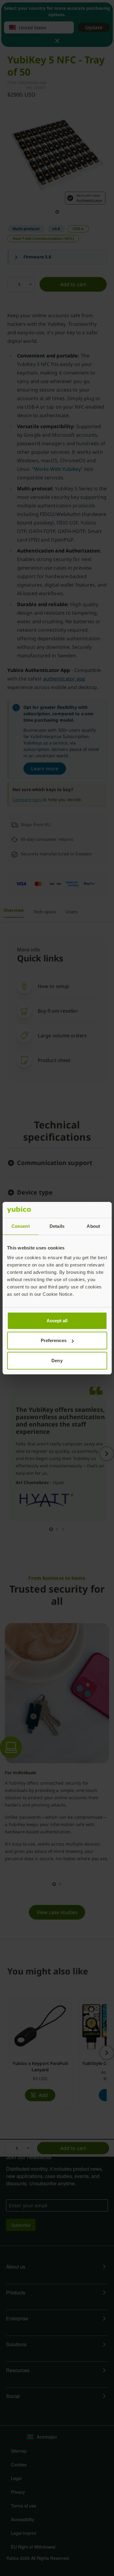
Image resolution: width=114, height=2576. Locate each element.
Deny (57, 1361)
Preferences (54, 1340)
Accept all (57, 1321)
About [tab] (93, 1226)
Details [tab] (57, 1226)
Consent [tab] (21, 1226)
